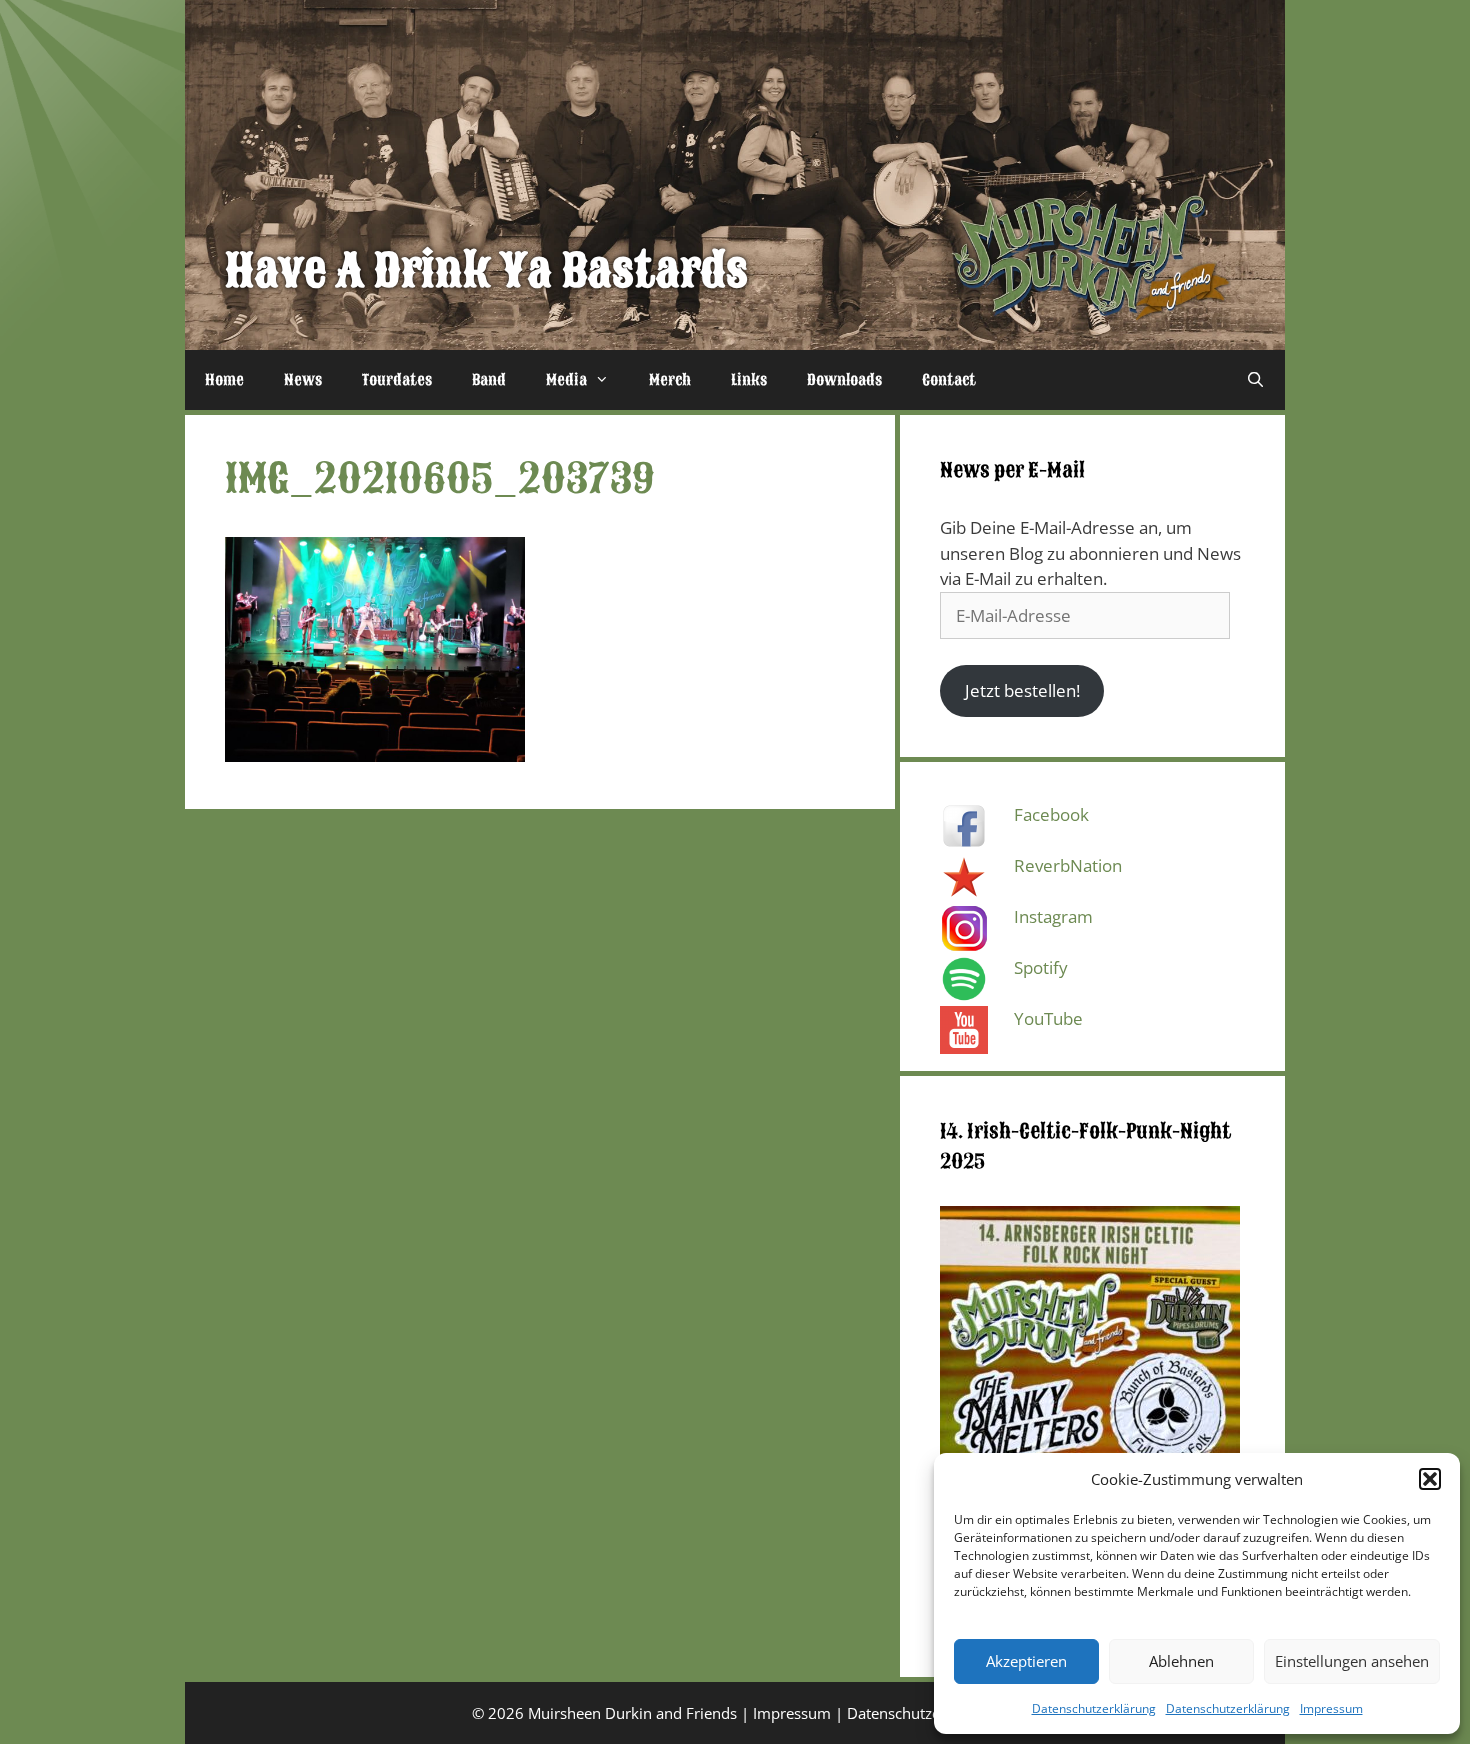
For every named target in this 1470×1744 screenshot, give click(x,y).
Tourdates (397, 380)
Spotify (1041, 967)
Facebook (1051, 814)
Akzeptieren (1026, 1661)
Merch (670, 380)
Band (489, 380)
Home (224, 380)
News (303, 380)
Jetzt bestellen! (1022, 690)
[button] (1430, 1479)
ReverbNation (1068, 865)
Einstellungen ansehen (1352, 1661)
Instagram (1053, 916)
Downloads (844, 380)
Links (749, 380)
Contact (949, 380)
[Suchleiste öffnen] (1255, 380)
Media (566, 380)
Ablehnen (1181, 1661)
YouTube (1048, 1018)
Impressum (1331, 1708)
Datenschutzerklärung (1094, 1708)
